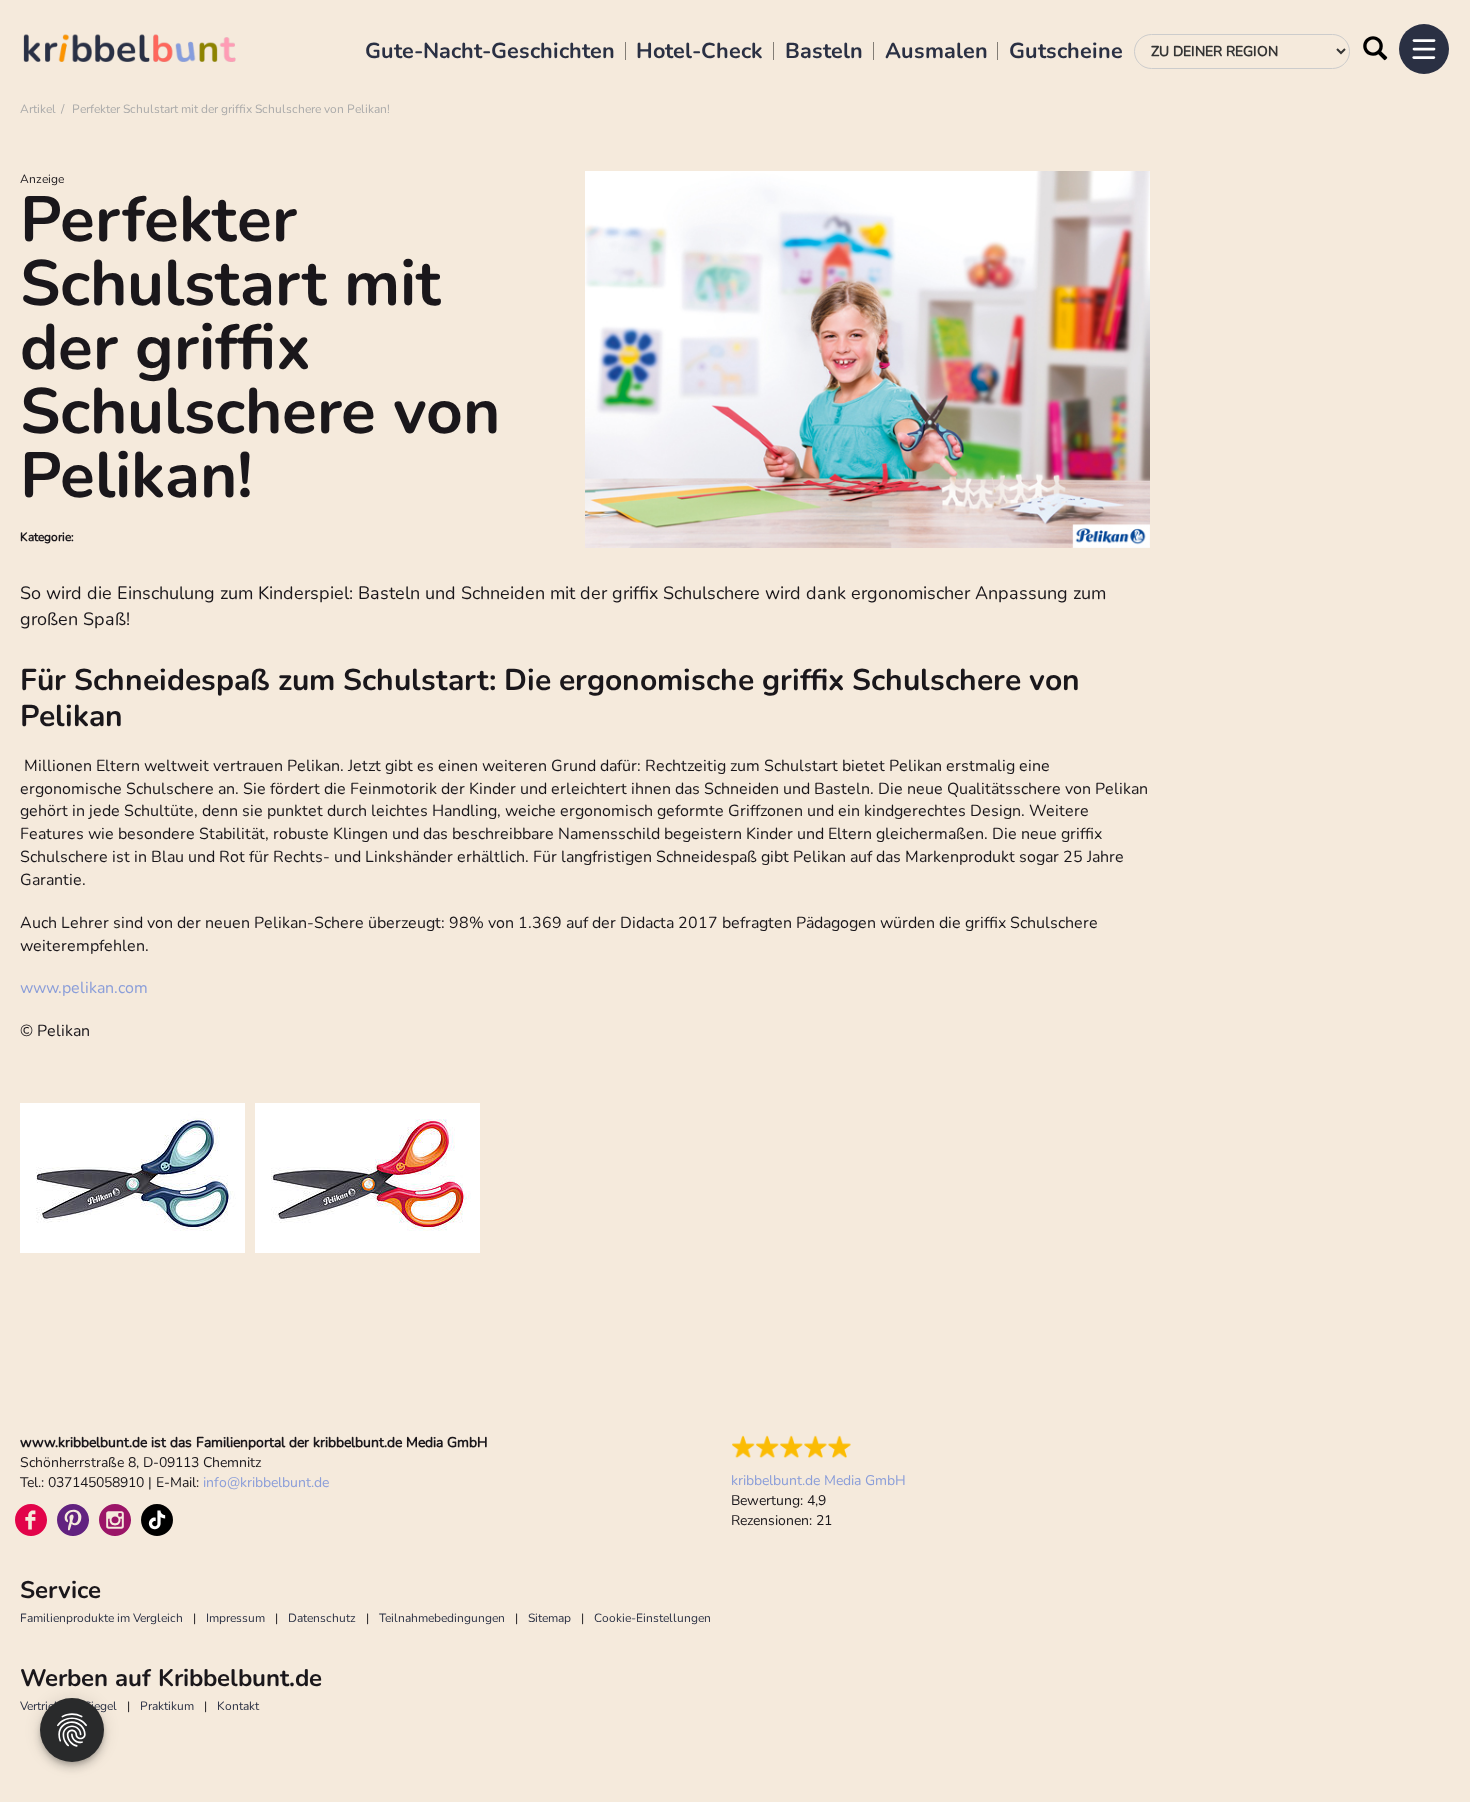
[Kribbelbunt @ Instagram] (115, 1520)
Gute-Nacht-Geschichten (490, 52)
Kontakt (238, 1706)
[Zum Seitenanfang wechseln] (1410, 1742)
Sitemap (549, 1618)
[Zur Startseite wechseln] (150, 51)
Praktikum (167, 1706)
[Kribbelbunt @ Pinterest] (73, 1520)
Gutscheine (1066, 52)
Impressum (235, 1618)
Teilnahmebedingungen (442, 1618)
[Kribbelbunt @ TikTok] (157, 1520)
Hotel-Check (699, 52)
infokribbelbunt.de (266, 1482)
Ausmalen (936, 52)
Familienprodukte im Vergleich (101, 1618)
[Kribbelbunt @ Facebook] (31, 1520)
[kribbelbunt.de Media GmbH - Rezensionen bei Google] (818, 1447)
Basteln (824, 52)
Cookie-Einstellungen (652, 1618)
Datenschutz (322, 1618)
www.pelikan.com (84, 988)
